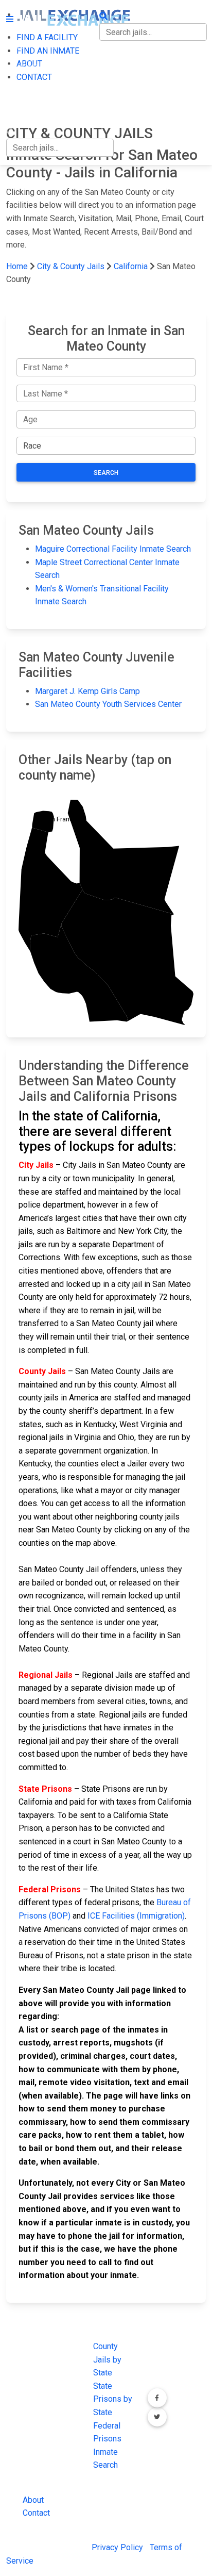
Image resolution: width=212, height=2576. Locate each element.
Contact (36, 2513)
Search (106, 473)
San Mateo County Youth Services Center (108, 704)
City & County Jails (71, 266)
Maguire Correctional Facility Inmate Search (113, 549)
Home (17, 266)
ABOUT (19, 89)
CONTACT (24, 111)
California (131, 266)
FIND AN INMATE (38, 68)
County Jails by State (107, 2359)
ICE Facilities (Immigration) (136, 1916)
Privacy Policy (117, 2547)
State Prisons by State (113, 2399)
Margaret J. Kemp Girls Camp (87, 691)
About (33, 2500)
